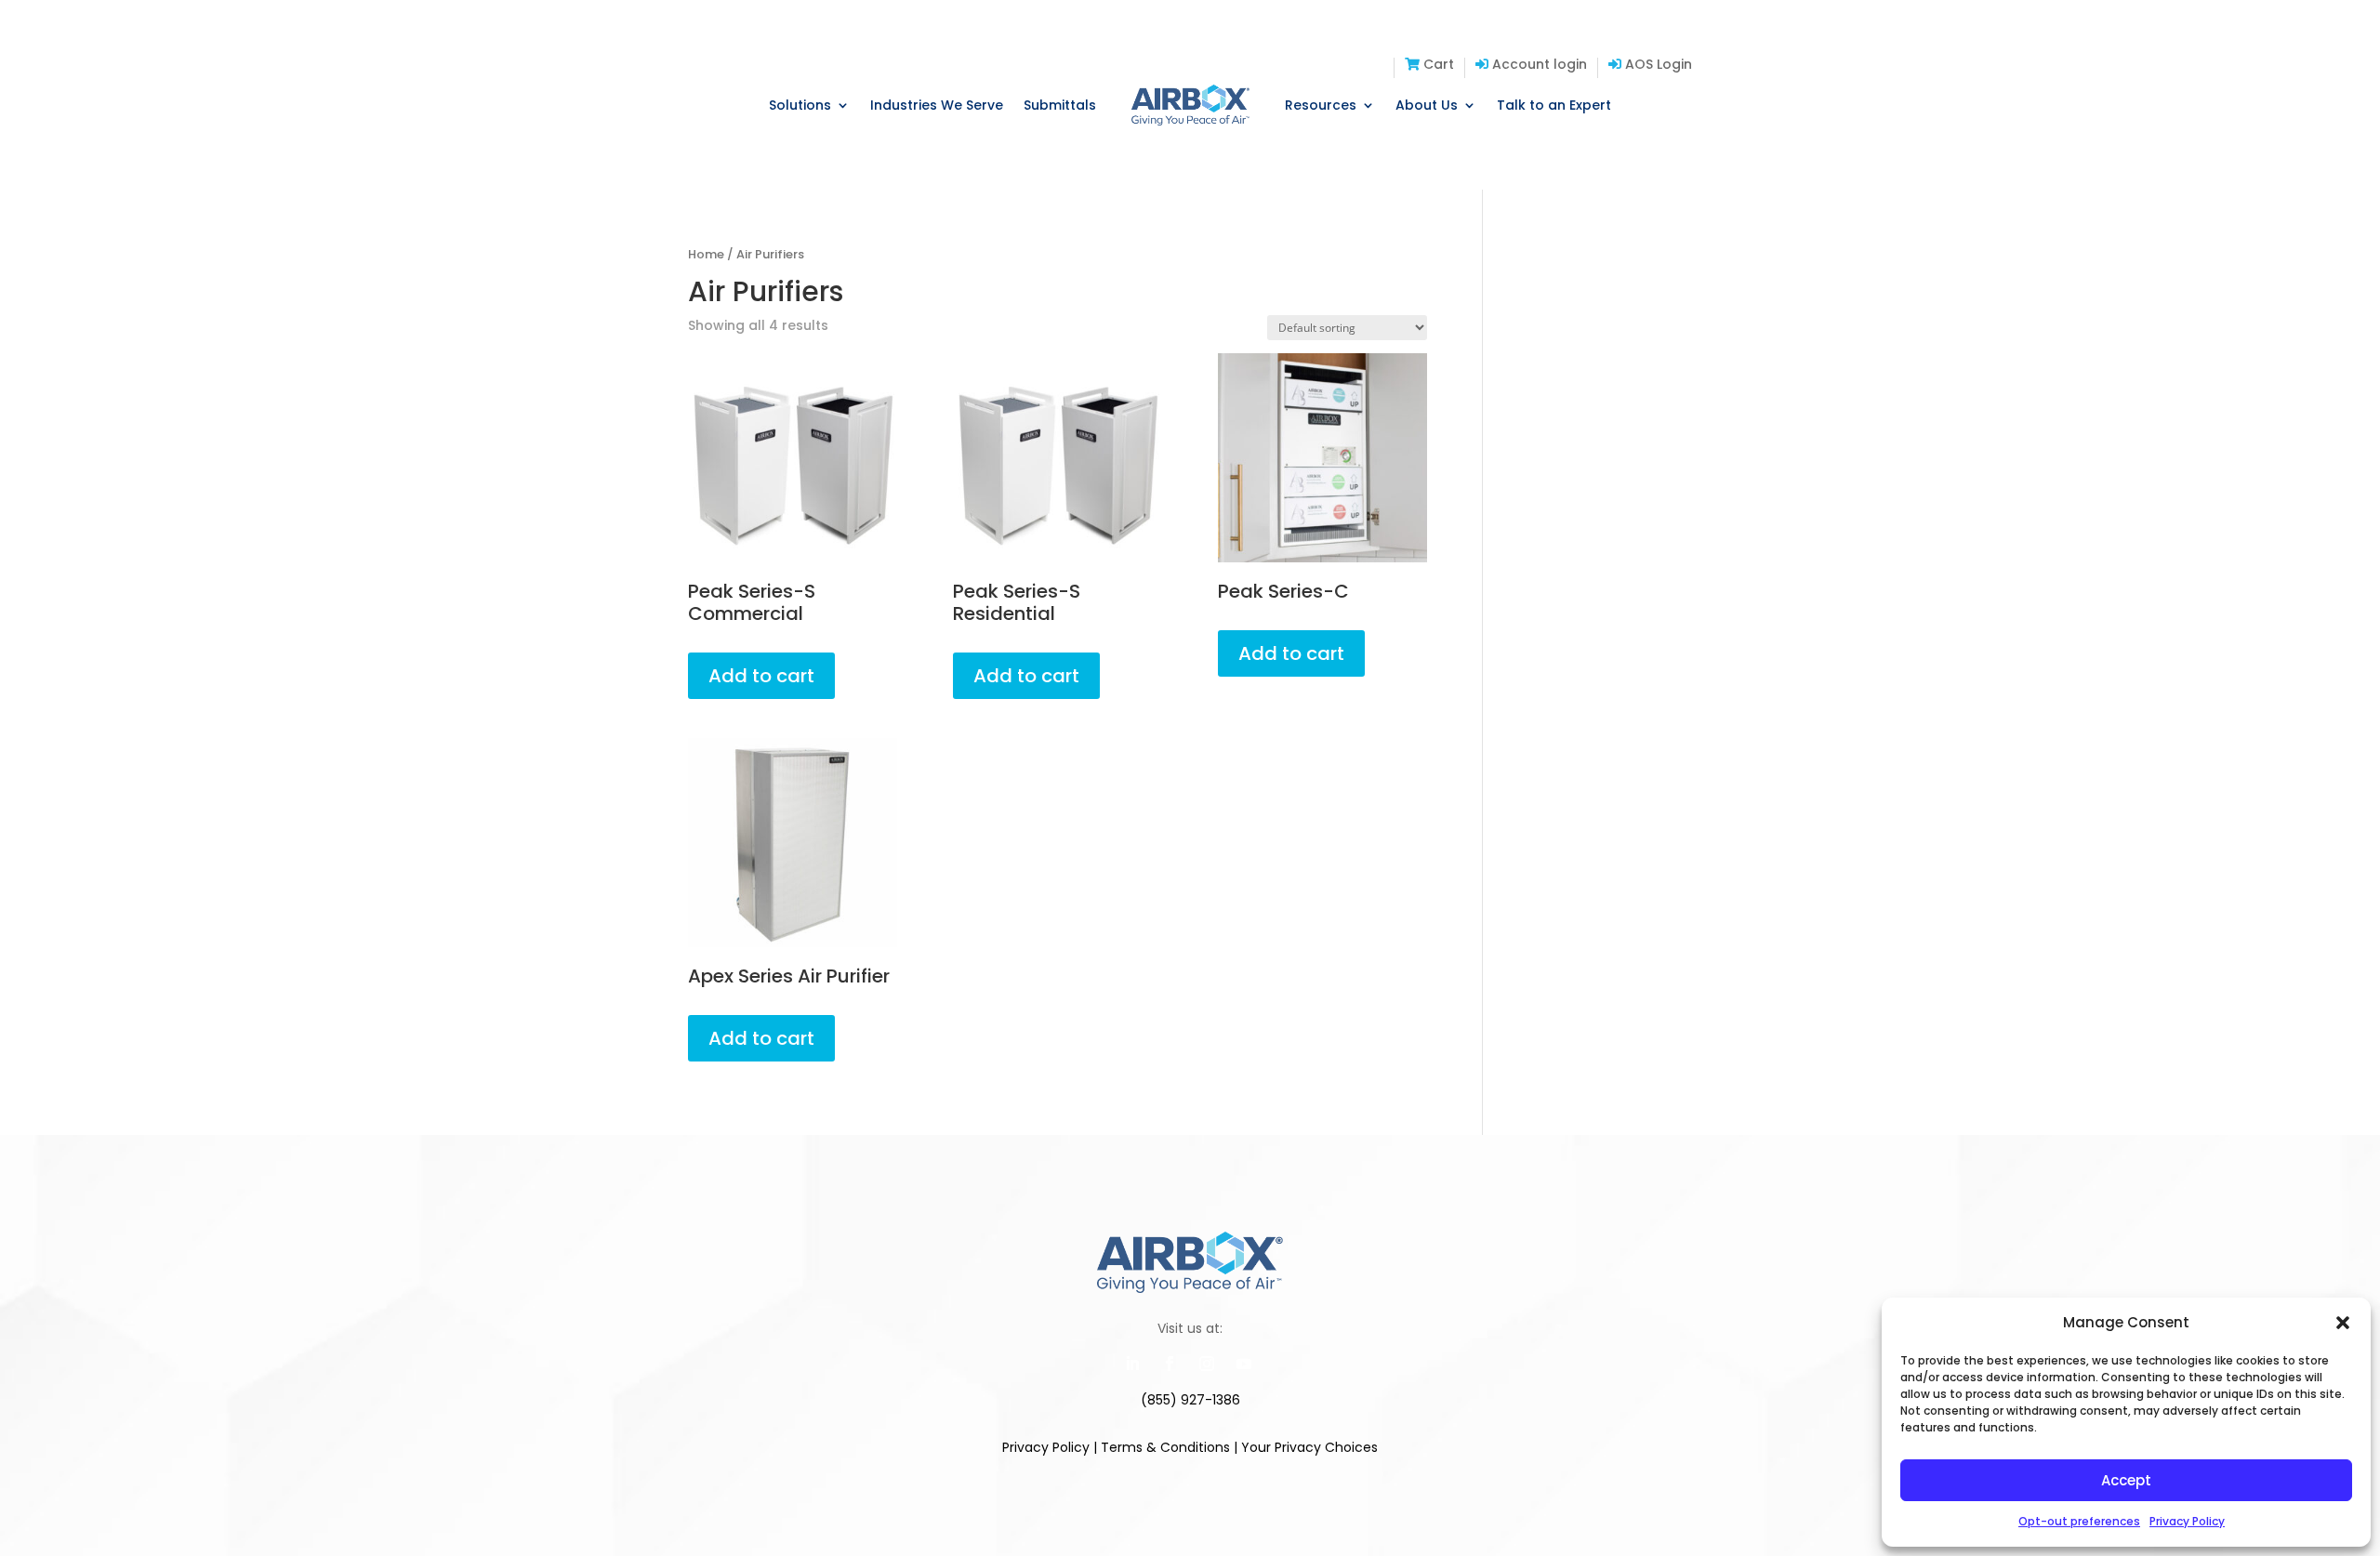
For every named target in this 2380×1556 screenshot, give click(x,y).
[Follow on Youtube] (1244, 1364)
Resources (1321, 105)
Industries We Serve (937, 105)
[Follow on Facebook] (1170, 1364)
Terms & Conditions (1165, 1447)
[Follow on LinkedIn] (1132, 1364)
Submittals (1060, 105)
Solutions (800, 105)
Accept (2126, 1480)
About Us (1427, 105)
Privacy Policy (2187, 1521)
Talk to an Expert (1554, 105)
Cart (1437, 66)
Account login (1538, 66)
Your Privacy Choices (1309, 1447)
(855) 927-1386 (1190, 1400)
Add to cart (761, 676)
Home (706, 254)
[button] (2343, 1323)
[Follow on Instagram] (1207, 1364)
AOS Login (1657, 66)
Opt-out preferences (2079, 1521)
